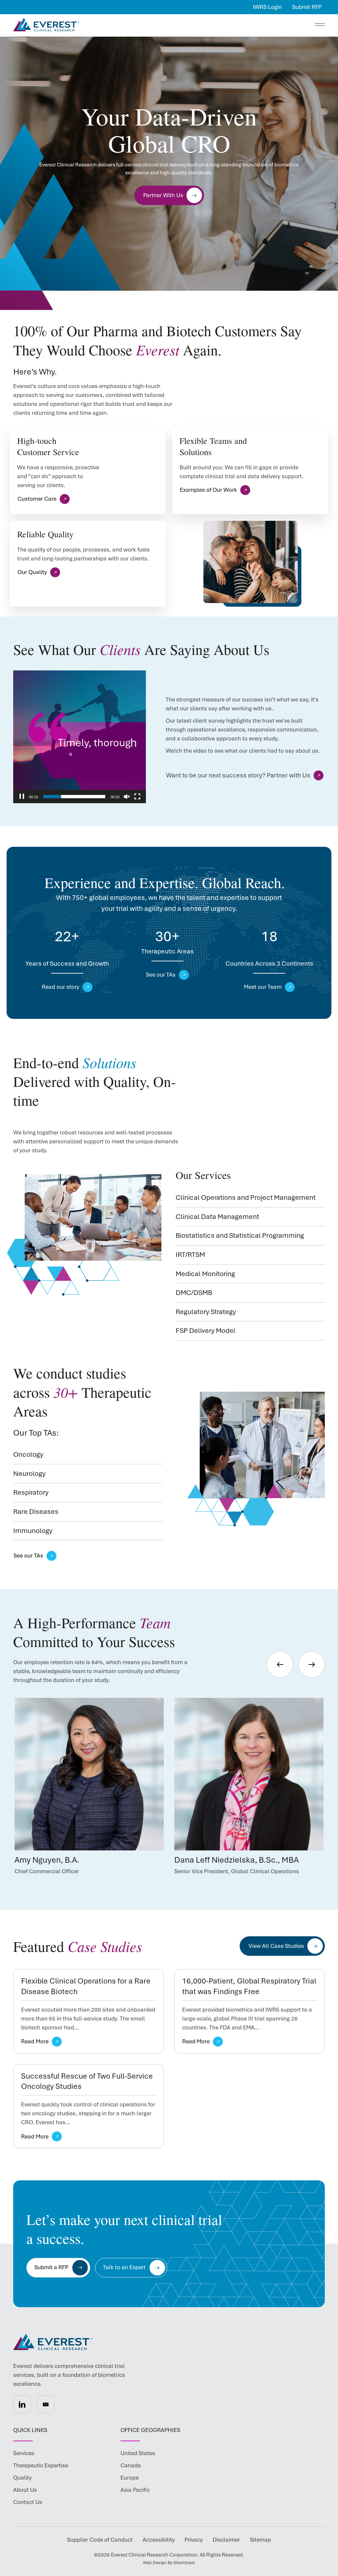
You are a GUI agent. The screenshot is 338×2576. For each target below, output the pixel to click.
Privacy (194, 2540)
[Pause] (22, 797)
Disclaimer (226, 2540)
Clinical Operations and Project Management (246, 1197)
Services (24, 2453)
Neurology (29, 1473)
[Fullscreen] (137, 797)
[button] (22, 2404)
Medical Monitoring (205, 1274)
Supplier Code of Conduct (100, 2540)
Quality (22, 2478)
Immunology (33, 1531)
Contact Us (28, 2502)
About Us (25, 2490)
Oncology (28, 1454)
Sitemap (260, 2540)
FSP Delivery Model (205, 1330)
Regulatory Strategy (206, 1312)
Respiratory (31, 1492)
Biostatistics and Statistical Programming (240, 1235)
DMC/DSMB (194, 1292)
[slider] (74, 797)
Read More (35, 2041)
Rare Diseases (36, 1511)
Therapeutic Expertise (41, 2465)
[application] (80, 737)
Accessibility (159, 2540)
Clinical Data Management (217, 1216)
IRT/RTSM (190, 1254)
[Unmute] (127, 797)
